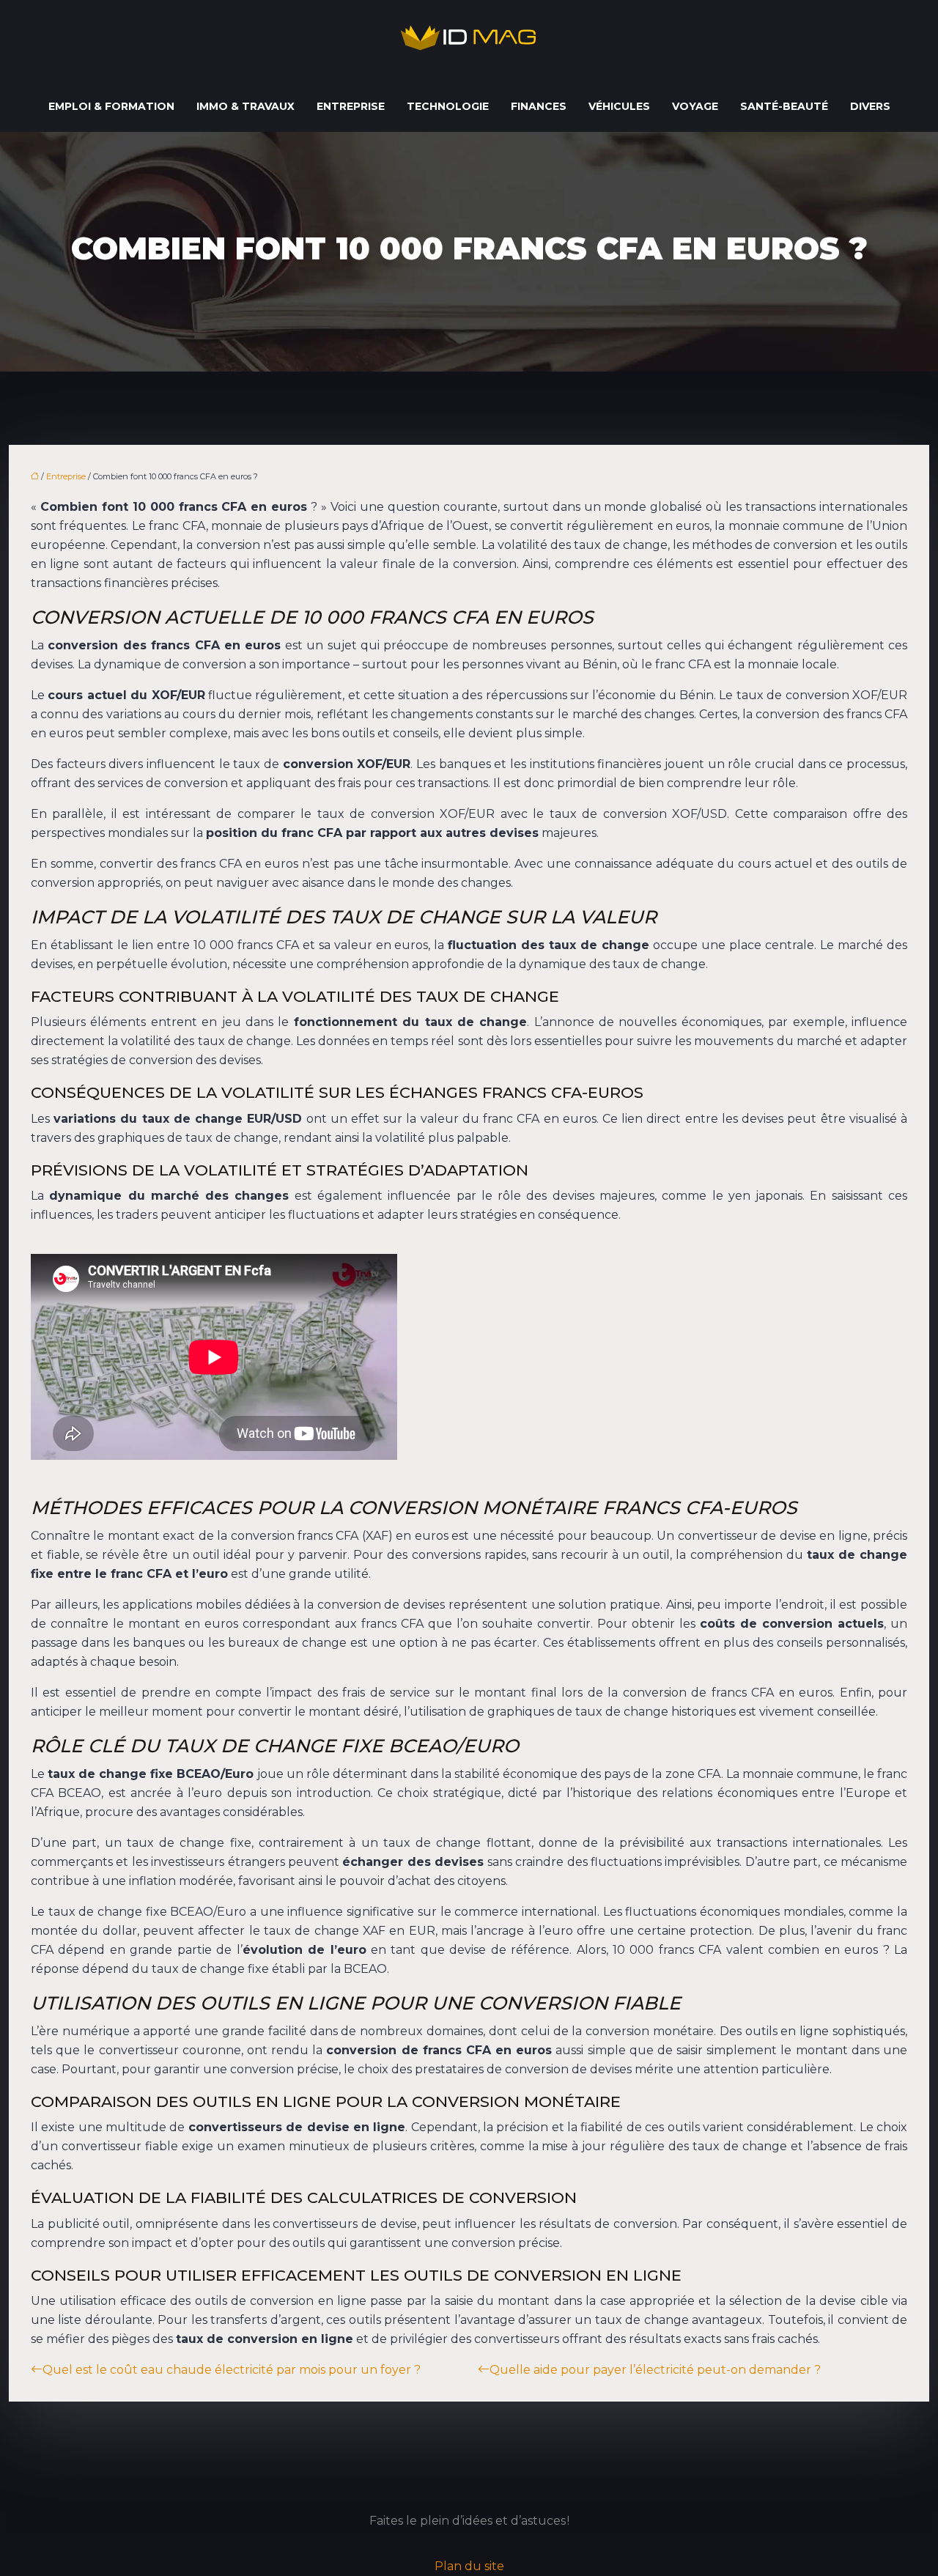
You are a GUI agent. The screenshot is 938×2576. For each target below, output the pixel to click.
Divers (870, 106)
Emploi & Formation (111, 106)
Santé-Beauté (784, 106)
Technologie (448, 106)
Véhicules (619, 106)
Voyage (695, 106)
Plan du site (469, 2566)
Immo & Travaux (245, 106)
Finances (539, 106)
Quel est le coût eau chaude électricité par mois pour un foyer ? (232, 2370)
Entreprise (351, 106)
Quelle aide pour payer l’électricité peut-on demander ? (655, 2370)
